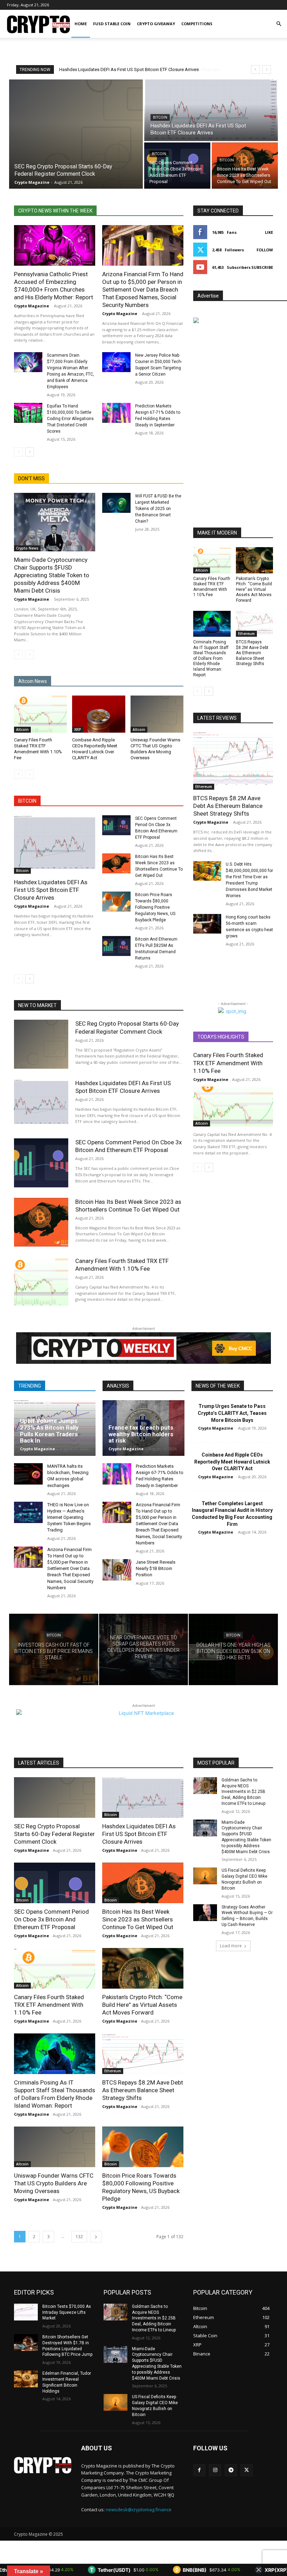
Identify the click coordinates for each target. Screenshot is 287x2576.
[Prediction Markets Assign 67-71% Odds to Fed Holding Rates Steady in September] (116, 413)
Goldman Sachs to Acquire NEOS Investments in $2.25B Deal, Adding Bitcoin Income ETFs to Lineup (243, 1792)
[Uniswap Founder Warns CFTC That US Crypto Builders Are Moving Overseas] (157, 714)
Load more (231, 1946)
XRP (78, 729)
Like (269, 232)
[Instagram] (215, 2470)
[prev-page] (18, 452)
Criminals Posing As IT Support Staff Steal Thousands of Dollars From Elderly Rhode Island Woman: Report (211, 658)
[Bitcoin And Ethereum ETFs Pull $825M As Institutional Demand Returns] (116, 946)
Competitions (197, 24)
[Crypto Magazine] (43, 2465)
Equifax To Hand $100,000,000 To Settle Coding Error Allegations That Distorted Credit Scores (70, 419)
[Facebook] (199, 2470)
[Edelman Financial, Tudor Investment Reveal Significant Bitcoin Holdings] (26, 2379)
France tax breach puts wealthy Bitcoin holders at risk (141, 1434)
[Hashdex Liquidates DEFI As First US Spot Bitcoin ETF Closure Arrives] (211, 110)
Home (81, 24)
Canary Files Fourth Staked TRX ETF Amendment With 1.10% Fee (228, 1063)
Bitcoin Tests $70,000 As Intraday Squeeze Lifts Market (67, 2312)
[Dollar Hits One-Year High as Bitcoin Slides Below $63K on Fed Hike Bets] (233, 1649)
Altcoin (22, 729)
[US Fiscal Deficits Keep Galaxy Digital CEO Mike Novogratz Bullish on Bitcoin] (205, 1876)
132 (79, 2237)
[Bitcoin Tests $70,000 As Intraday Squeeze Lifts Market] (26, 2312)
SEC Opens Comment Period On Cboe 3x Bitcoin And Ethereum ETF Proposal (136, 69)
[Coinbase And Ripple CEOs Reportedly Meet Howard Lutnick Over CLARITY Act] (99, 714)
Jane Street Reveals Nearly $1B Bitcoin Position (156, 1568)
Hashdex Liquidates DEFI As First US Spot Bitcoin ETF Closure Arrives (51, 890)
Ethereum (246, 634)
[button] (279, 24)
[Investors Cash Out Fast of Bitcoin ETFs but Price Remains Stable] (54, 1649)
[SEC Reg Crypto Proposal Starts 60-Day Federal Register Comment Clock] (76, 134)
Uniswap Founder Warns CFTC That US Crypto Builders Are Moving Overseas (54, 2183)
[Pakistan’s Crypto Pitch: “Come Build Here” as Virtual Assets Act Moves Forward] (255, 560)
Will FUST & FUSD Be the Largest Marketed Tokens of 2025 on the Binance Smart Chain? (158, 509)
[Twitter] (247, 2470)
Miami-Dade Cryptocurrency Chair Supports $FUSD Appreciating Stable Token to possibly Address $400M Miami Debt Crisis (52, 575)
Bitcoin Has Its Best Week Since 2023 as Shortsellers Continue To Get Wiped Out (138, 1919)
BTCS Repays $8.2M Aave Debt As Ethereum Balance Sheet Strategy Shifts (252, 653)
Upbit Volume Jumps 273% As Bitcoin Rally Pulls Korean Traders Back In (49, 1431)
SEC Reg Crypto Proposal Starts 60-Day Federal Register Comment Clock (54, 1834)
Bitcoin (160, 117)
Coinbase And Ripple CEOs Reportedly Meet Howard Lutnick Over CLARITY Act (232, 1462)
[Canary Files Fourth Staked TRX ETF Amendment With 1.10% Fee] (40, 714)
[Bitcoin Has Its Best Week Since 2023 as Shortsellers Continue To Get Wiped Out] (245, 166)
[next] (267, 69)
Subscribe (262, 267)
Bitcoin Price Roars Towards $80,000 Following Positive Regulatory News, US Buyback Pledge (155, 907)
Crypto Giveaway (156, 24)
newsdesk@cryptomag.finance (139, 2509)
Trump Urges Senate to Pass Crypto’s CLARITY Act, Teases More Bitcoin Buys (232, 1413)
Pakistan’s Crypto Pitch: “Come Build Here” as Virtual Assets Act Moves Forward (254, 589)
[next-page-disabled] (30, 655)
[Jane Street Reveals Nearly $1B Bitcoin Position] (117, 1570)
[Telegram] (231, 2470)
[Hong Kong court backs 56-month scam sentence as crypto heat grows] (207, 924)
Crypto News (27, 548)
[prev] (255, 69)
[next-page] (30, 452)
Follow (265, 250)
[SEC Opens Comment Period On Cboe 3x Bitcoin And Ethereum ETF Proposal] (177, 166)
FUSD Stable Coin (112, 24)
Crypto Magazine (31, 306)
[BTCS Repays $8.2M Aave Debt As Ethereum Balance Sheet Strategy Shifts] (255, 624)
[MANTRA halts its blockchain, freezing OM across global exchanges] (28, 1474)
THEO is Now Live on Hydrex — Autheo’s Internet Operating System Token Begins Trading (69, 1517)
